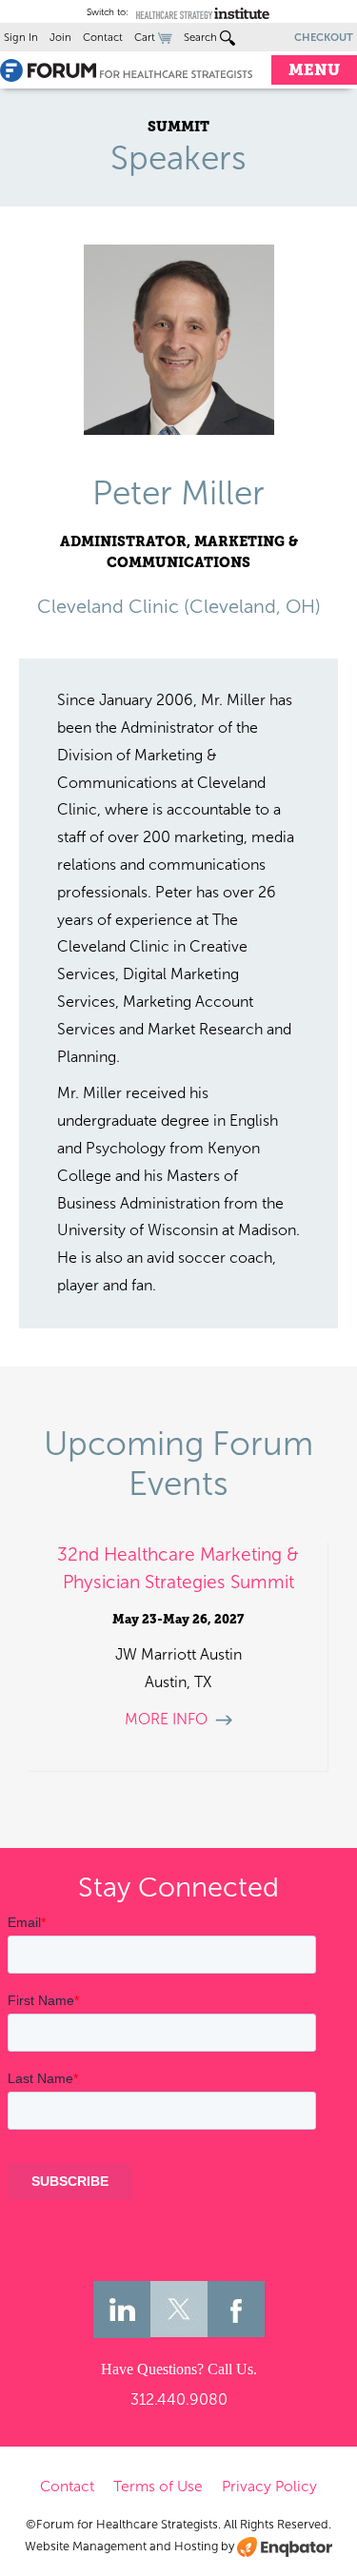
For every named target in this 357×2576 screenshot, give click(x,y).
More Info (166, 1719)
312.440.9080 (179, 2399)
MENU (314, 70)
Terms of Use (158, 2486)
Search (202, 37)
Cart (146, 37)
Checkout (324, 37)
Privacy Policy (269, 2486)
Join (60, 37)
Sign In (21, 37)
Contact (103, 37)
